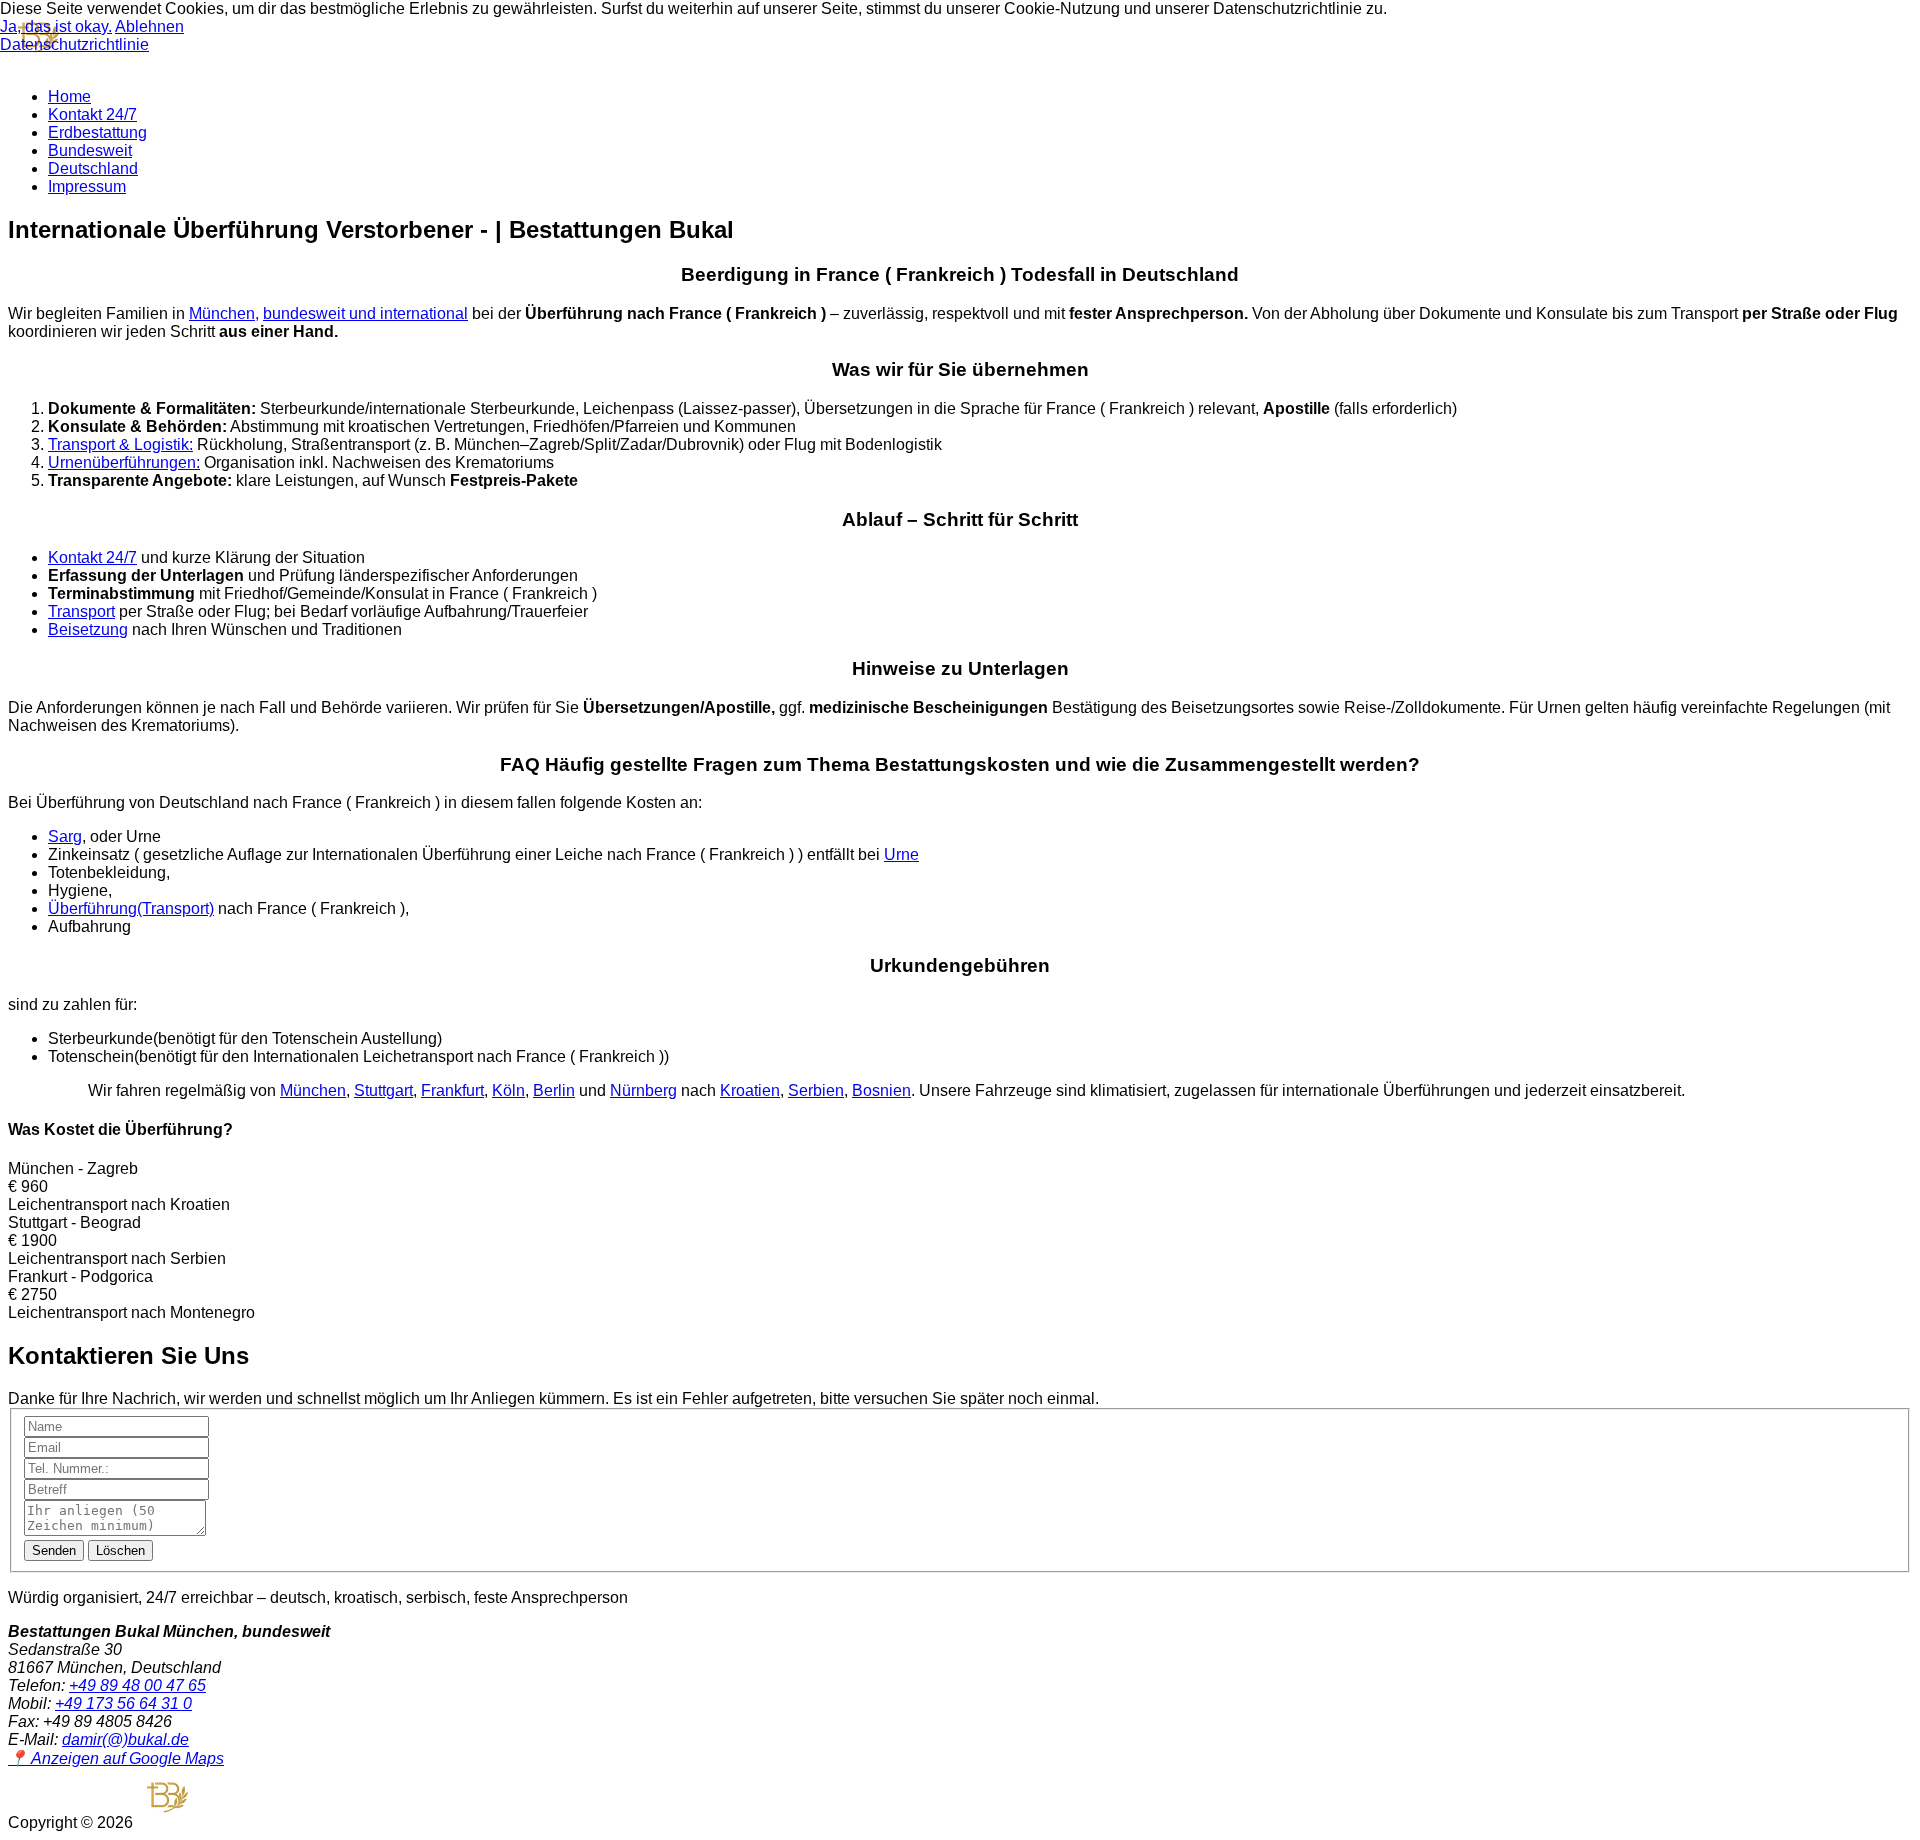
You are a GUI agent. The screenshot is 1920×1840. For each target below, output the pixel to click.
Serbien (816, 1090)
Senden (54, 1550)
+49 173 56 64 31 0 (123, 1703)
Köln (508, 1090)
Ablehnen (149, 26)
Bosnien (881, 1090)
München (313, 1090)
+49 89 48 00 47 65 (137, 1685)
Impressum (87, 186)
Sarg (65, 836)
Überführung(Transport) (131, 908)
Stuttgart (383, 1090)
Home (69, 96)
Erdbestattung (97, 132)
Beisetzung (88, 629)
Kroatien (750, 1090)
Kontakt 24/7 (92, 114)
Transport (81, 611)
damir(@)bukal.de (125, 1739)
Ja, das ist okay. (56, 26)
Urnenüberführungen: (124, 462)
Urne (901, 854)
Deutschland (93, 168)
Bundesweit (90, 150)
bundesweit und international (365, 313)
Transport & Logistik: (120, 444)
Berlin (554, 1090)
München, (224, 313)
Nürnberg (643, 1090)
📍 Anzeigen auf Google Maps (116, 1758)
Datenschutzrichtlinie (74, 44)
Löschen (120, 1550)
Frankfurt (452, 1090)
